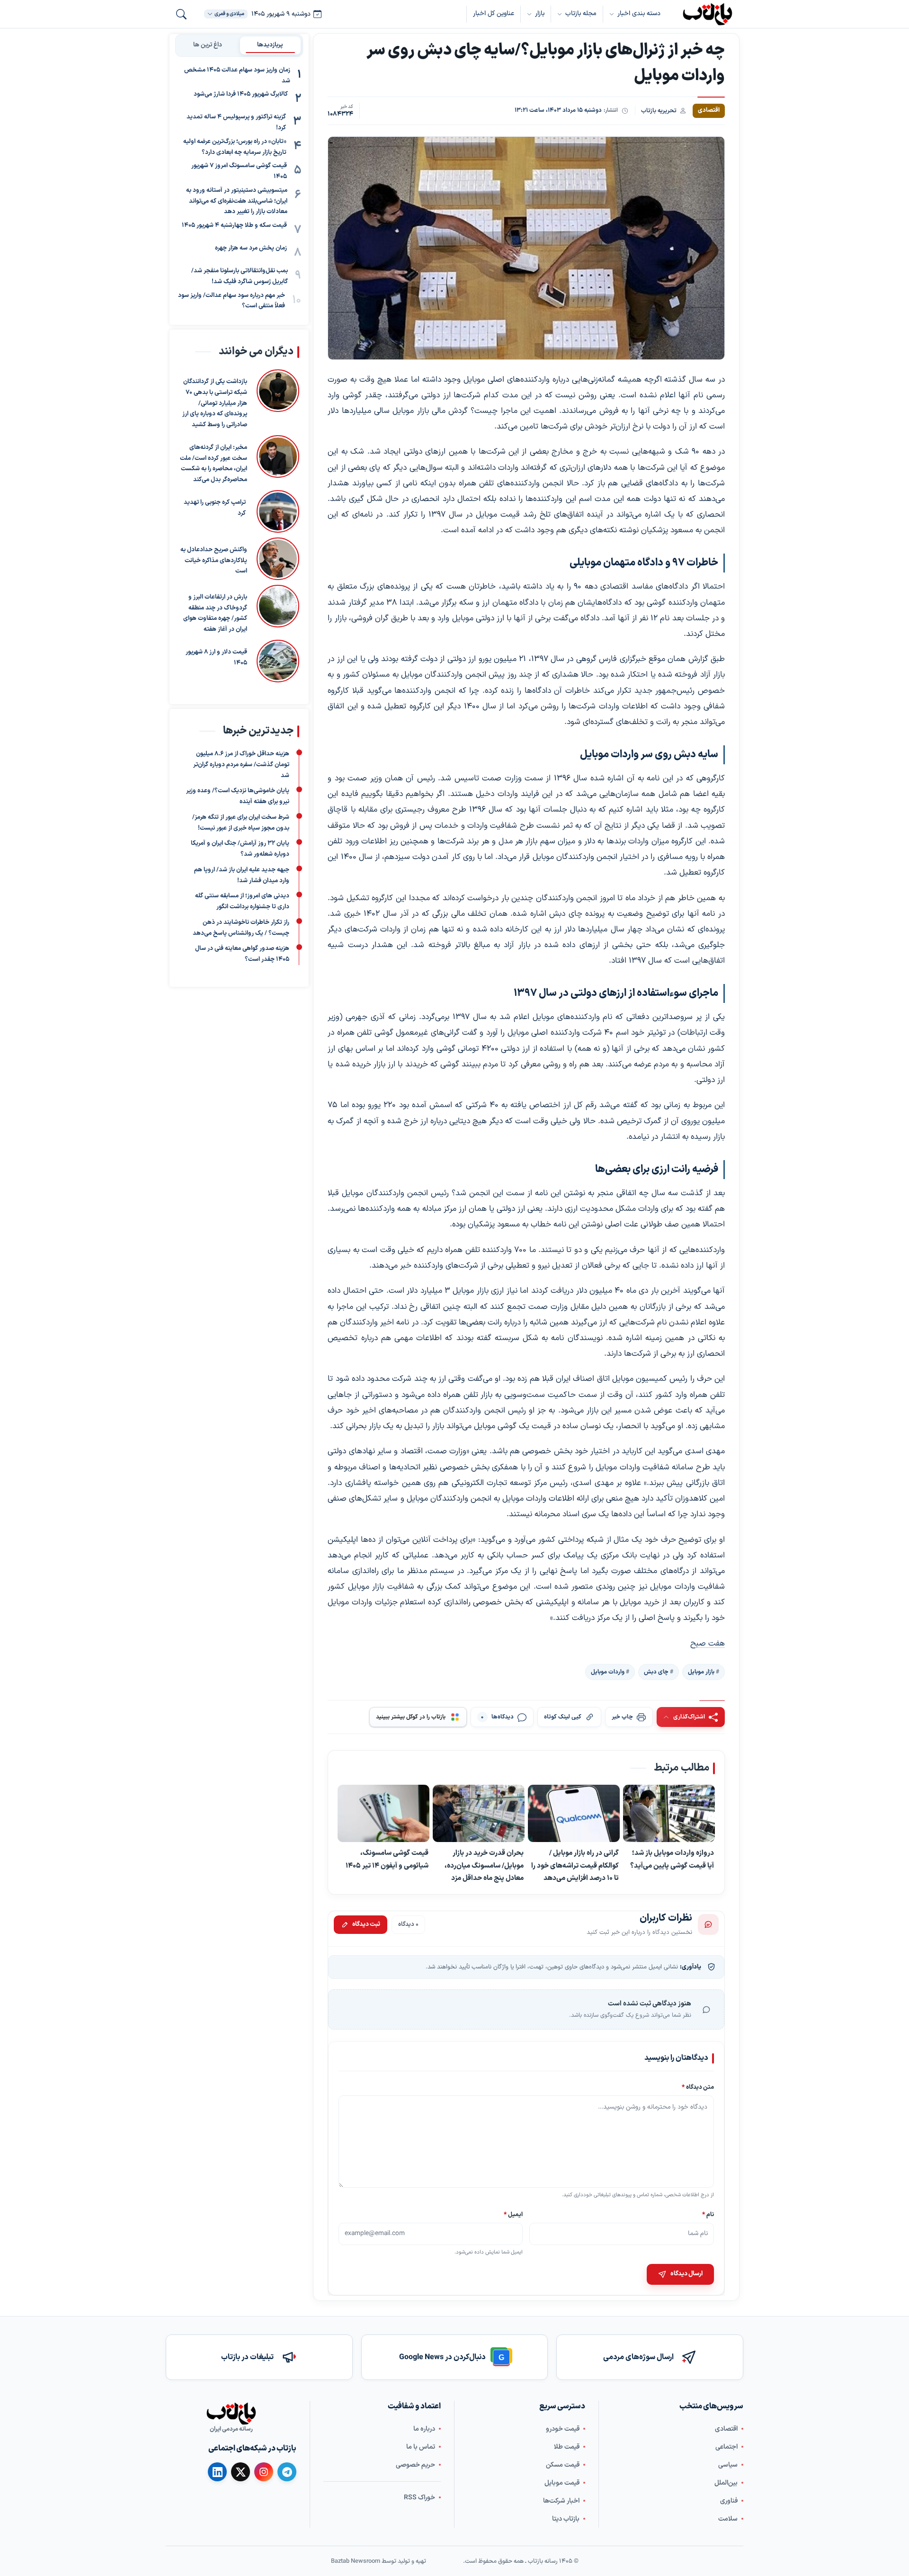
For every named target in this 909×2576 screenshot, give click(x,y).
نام (708, 2214)
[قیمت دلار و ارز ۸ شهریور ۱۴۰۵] (278, 661)
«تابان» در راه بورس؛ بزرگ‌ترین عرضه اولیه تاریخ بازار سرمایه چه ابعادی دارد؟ (235, 147)
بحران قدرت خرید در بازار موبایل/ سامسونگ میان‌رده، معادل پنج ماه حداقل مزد (484, 1865)
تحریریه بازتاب (659, 111)
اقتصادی (726, 2429)
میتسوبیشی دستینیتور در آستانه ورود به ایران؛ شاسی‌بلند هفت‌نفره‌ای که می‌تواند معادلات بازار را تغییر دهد (237, 201)
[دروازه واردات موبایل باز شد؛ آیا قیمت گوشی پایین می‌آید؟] (669, 1814)
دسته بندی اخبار (639, 13)
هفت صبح (708, 1644)
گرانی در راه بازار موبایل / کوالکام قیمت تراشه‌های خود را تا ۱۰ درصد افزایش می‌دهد (575, 1865)
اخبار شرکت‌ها (561, 2501)
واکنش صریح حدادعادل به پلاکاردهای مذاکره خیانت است (214, 561)
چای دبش (656, 1672)
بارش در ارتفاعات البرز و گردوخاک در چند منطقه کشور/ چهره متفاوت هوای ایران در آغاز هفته (215, 613)
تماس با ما (421, 2447)
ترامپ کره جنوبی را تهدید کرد (215, 508)
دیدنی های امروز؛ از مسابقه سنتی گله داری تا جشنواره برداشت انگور (242, 902)
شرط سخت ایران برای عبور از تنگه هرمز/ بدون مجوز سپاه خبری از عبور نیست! (241, 823)
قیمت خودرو (563, 2429)
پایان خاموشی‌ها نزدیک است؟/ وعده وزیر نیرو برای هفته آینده (238, 797)
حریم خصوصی (415, 2465)
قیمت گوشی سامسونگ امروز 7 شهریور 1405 (239, 172)
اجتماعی (726, 2447)
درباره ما (424, 2429)
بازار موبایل (701, 1672)
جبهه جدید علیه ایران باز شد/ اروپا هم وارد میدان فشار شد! (242, 875)
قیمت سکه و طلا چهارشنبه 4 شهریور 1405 (234, 225)
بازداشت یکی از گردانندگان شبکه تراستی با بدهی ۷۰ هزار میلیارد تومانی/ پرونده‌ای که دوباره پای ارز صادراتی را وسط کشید (215, 403)
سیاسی (728, 2465)
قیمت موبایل (562, 2483)
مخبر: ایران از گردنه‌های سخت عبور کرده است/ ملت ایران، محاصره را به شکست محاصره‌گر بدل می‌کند (214, 464)
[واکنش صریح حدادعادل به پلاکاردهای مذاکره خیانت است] (278, 559)
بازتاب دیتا (566, 2519)
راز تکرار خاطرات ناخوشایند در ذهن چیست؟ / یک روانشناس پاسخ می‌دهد (241, 928)
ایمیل (514, 2214)
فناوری (729, 2501)
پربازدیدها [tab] (270, 45)
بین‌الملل (726, 2483)
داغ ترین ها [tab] (208, 45)
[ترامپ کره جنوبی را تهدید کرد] (277, 511)
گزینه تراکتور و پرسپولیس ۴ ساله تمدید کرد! (236, 123)
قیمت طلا (567, 2447)
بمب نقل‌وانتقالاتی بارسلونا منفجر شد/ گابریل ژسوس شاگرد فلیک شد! (240, 276)
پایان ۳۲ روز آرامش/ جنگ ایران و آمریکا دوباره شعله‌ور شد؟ (240, 849)
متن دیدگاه (698, 2087)
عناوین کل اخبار (494, 13)
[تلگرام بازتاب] (287, 2472)
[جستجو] (181, 14)
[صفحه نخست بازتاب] (231, 2414)
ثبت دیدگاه (366, 1924)
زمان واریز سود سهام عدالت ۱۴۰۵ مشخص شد (237, 76)
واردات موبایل (608, 1672)
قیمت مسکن (563, 2465)
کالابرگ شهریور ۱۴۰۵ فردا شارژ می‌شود (241, 95)
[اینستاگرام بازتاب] (264, 2472)
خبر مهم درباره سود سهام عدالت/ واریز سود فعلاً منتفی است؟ (232, 301)
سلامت (728, 2519)
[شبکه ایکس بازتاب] (241, 2472)
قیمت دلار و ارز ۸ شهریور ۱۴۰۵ (216, 657)
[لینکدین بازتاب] (217, 2472)
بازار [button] (540, 13)
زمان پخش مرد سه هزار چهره (251, 248)
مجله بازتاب (581, 13)
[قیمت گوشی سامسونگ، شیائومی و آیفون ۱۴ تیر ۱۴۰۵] (383, 1814)
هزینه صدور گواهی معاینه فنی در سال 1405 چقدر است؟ (242, 954)
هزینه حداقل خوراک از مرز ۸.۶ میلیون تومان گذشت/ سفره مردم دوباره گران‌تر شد (241, 765)
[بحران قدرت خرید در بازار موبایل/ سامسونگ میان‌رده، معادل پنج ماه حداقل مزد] (479, 1814)
